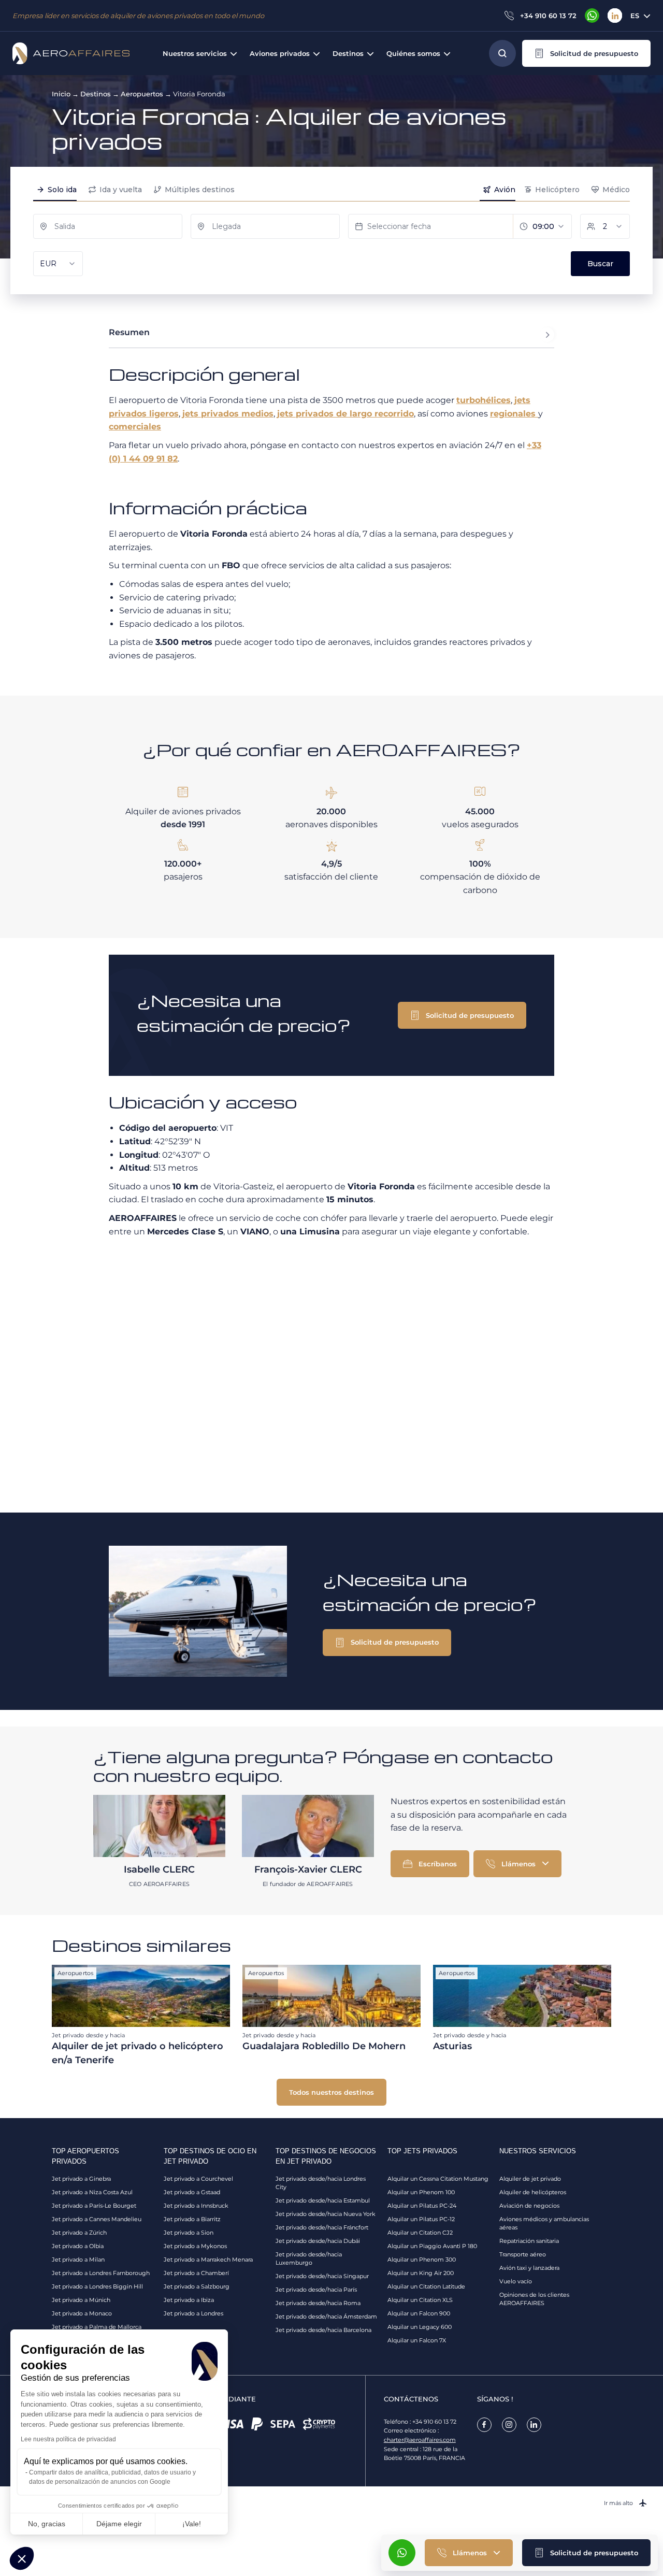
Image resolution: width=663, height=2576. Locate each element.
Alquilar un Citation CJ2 (420, 2233)
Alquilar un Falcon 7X (417, 2340)
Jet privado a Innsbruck (196, 2206)
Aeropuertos (142, 94)
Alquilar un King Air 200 (421, 2273)
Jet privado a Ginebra (81, 2179)
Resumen (129, 332)
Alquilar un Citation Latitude (426, 2286)
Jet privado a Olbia (78, 2246)
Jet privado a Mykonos (195, 2246)
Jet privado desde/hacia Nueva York (326, 2214)
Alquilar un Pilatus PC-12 (421, 2219)
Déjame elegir (119, 2524)
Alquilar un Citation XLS (420, 2300)
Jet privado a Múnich (81, 2300)
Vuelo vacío (516, 2281)
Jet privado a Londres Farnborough (101, 2273)
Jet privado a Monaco (82, 2313)
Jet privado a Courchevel (198, 2179)
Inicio (61, 94)
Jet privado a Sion (189, 2233)
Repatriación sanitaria (529, 2241)
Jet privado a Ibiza (189, 2300)
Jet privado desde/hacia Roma (318, 2303)
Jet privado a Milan (78, 2260)
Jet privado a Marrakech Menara (208, 2260)
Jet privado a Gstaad (192, 2192)
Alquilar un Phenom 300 (422, 2260)
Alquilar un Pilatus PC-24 (422, 2206)
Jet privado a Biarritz (192, 2219)
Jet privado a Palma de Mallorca (97, 2327)
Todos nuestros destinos (331, 2092)
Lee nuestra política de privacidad (68, 2439)
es (635, 16)
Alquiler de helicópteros (533, 2192)
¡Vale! (192, 2524)
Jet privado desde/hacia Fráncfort (322, 2227)
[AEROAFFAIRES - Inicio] (71, 53)
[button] (586, 53)
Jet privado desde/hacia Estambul (323, 2200)
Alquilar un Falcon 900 (419, 2313)
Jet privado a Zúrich (79, 2233)
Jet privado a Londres (193, 2313)
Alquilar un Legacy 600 (420, 2327)
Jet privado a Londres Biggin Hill (97, 2286)
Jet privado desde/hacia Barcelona (323, 2330)
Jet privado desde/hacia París (316, 2290)
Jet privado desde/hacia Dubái (318, 2241)
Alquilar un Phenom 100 (421, 2192)
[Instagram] (509, 2425)
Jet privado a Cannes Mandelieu (97, 2219)
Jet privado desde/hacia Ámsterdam (326, 2316)
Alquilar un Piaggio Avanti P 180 (432, 2246)
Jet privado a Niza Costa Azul (92, 2192)
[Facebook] (484, 2425)
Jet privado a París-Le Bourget (94, 2206)
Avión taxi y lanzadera (529, 2268)
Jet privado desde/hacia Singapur (322, 2276)
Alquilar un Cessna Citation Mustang (438, 2179)
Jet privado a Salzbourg (197, 2286)
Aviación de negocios (529, 2206)
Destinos (96, 94)
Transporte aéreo (523, 2254)
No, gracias (47, 2524)
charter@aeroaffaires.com (420, 2440)
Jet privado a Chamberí (196, 2273)
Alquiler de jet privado (530, 2179)
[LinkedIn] (615, 16)
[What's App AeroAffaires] (592, 16)
